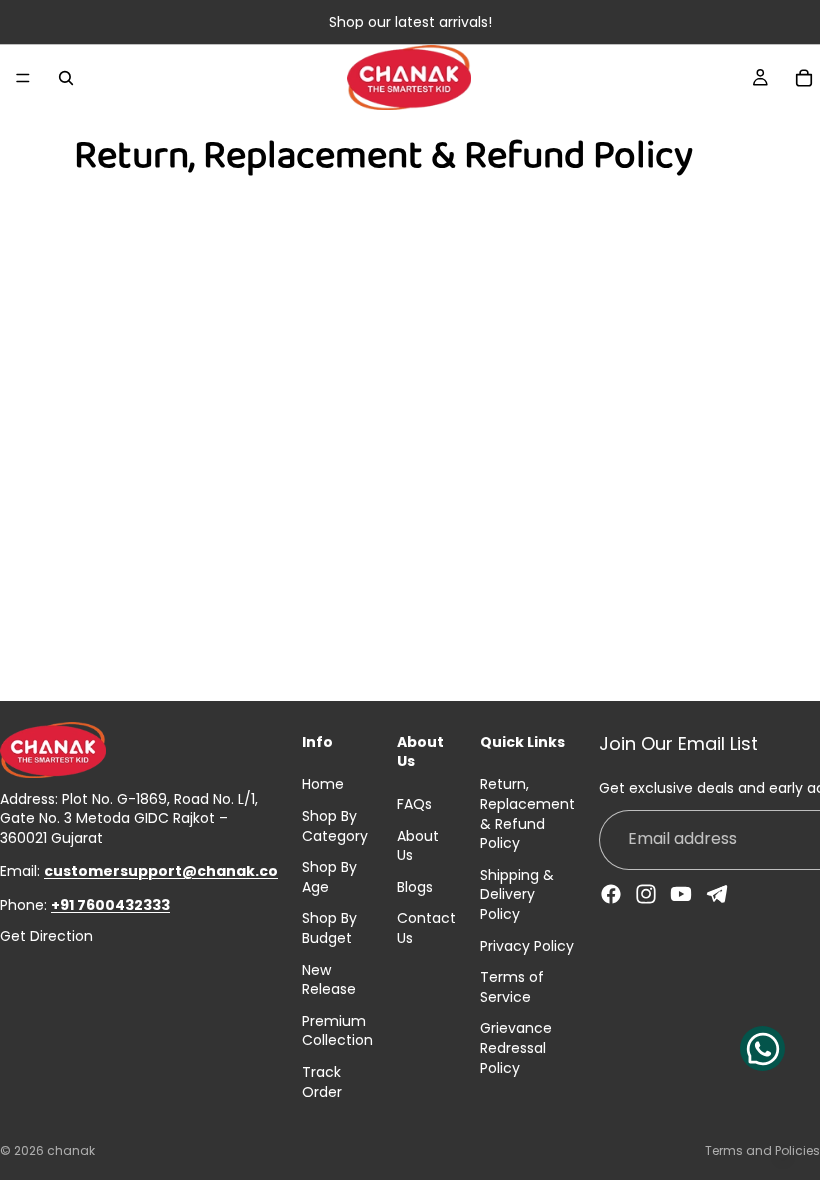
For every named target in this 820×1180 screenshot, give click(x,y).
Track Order (322, 1082)
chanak (71, 1150)
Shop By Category (335, 826)
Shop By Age (329, 877)
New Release (329, 980)
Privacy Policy (527, 946)
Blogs (415, 887)
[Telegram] (717, 894)
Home (323, 784)
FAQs (414, 804)
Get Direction (46, 936)
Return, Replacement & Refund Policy (527, 813)
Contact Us (426, 928)
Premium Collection (337, 1031)
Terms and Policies (762, 1151)
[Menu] (23, 78)
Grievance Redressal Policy (516, 1047)
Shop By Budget (329, 928)
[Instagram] (646, 894)
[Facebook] (611, 894)
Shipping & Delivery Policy (517, 894)
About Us (418, 846)
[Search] (66, 78)
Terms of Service (512, 987)
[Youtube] (681, 894)
